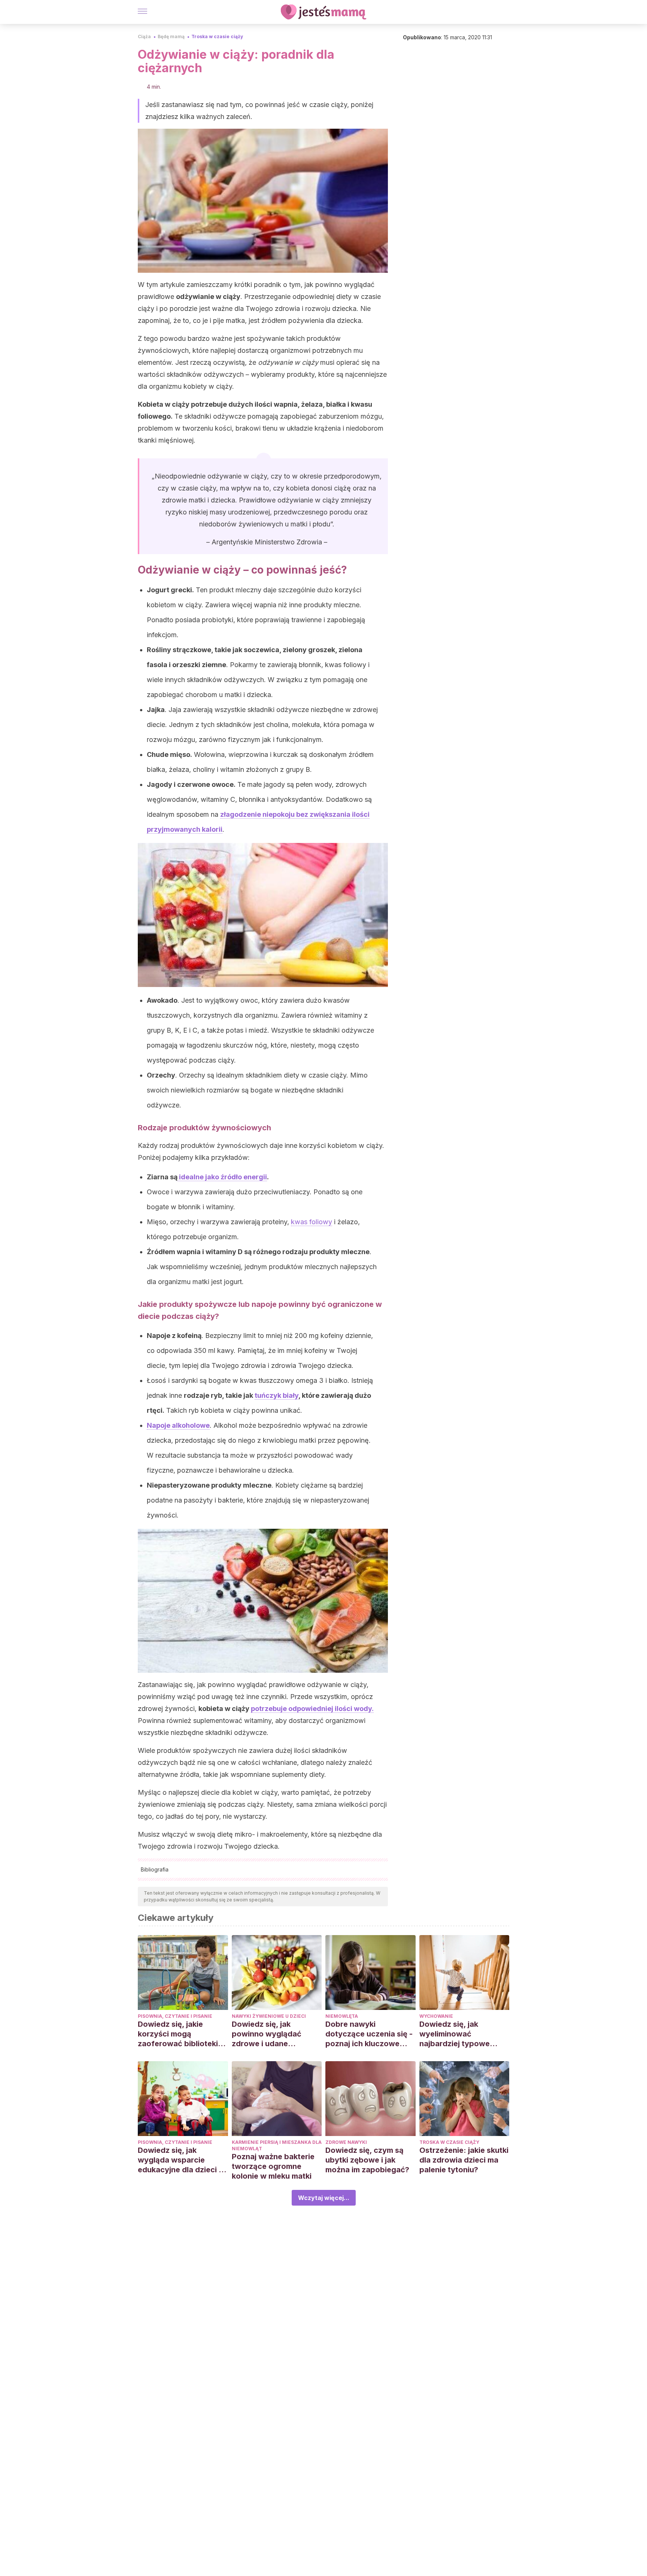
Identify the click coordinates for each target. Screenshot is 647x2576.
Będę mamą (171, 36)
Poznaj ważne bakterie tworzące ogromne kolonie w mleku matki (273, 2166)
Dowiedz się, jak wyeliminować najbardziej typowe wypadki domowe (455, 2034)
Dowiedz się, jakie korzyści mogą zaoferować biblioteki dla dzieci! (178, 2034)
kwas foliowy (312, 1222)
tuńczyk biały (277, 1395)
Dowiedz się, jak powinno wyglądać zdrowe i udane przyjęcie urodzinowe (271, 2034)
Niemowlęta (342, 2016)
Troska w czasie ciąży (217, 36)
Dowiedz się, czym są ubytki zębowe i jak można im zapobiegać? (367, 2160)
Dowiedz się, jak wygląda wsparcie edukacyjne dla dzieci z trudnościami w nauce (180, 2160)
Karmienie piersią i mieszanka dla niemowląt (277, 2145)
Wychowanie (436, 2016)
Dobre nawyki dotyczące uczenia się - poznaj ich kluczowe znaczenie (369, 2034)
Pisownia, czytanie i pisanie (175, 2016)
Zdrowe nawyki (346, 2142)
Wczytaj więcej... (324, 2198)
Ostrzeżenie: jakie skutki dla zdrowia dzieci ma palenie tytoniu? (464, 2160)
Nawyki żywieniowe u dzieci (269, 2016)
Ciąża (144, 36)
